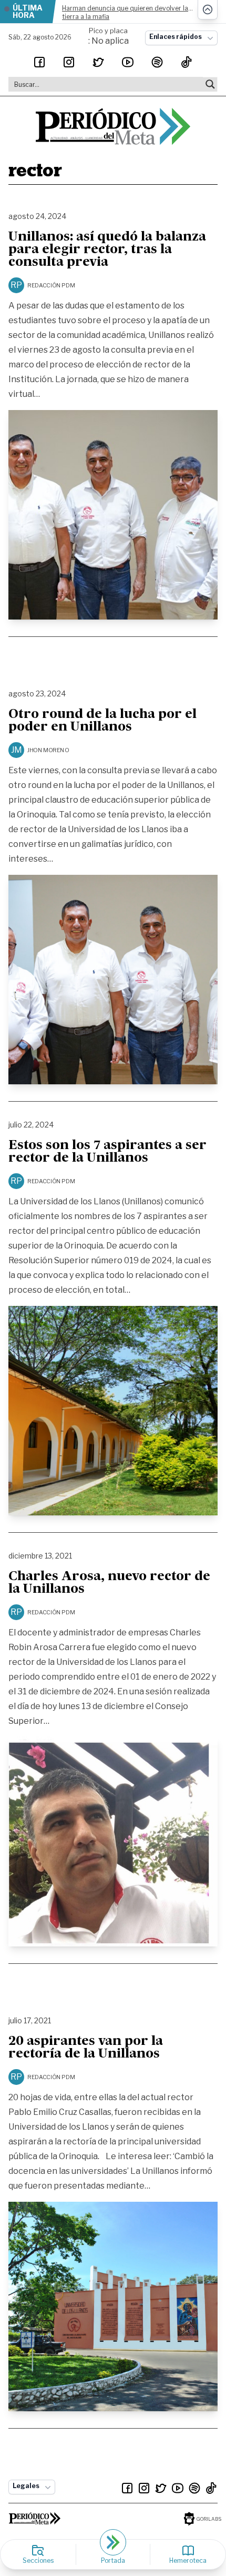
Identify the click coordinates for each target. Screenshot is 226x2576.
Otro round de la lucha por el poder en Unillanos (102, 721)
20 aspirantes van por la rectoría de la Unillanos (86, 2048)
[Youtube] (128, 62)
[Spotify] (157, 62)
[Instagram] (69, 62)
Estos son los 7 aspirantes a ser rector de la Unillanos (107, 1152)
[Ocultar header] (208, 10)
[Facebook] (39, 62)
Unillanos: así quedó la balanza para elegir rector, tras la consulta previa (107, 250)
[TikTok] (187, 62)
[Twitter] (98, 62)
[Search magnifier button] (210, 84)
